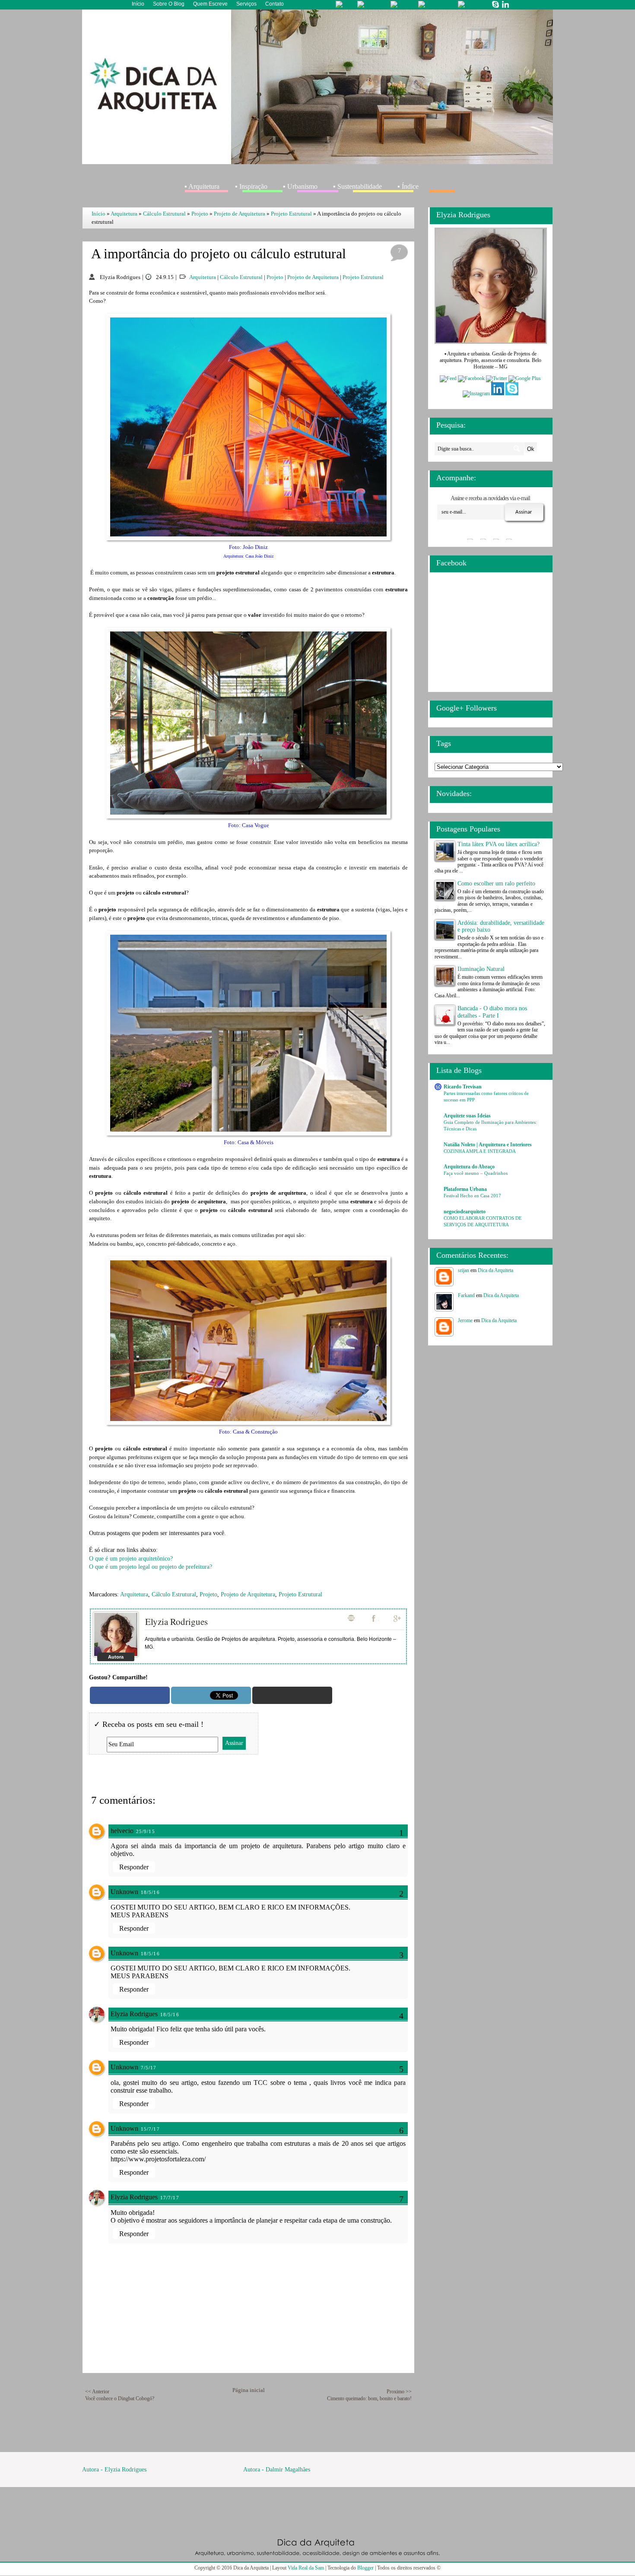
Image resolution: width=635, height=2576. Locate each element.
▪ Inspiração (251, 186)
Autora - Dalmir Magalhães (277, 2470)
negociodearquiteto (465, 1212)
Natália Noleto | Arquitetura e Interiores (488, 1145)
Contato (275, 4)
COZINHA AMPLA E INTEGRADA (480, 1151)
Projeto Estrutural (291, 214)
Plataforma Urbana (465, 1189)
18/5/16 (150, 1892)
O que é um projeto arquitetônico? (131, 1559)
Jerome (465, 1320)
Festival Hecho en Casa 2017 (472, 1196)
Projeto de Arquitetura (240, 214)
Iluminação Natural (481, 969)
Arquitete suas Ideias (467, 1116)
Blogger (365, 2568)
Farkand (466, 1295)
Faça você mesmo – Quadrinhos (476, 1173)
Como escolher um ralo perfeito (496, 884)
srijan (464, 1270)
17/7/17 (170, 2198)
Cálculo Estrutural (164, 214)
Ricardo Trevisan (463, 1087)
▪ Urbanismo (300, 186)
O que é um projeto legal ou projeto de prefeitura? (151, 1567)
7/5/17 (149, 2068)
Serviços (246, 4)
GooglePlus (398, 1618)
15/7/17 (150, 2129)
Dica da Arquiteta (495, 1270)
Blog (351, 1618)
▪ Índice (408, 186)
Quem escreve (210, 4)
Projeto (200, 214)
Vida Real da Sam (306, 2568)
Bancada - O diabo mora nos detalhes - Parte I (492, 1012)
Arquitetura (124, 214)
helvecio (122, 1831)
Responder (134, 1867)
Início (138, 4)
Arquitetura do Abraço (469, 1167)
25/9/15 (146, 1831)
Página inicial (249, 2390)
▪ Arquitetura (202, 186)
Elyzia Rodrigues (176, 1621)
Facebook (375, 1618)
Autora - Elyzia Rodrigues (114, 2470)
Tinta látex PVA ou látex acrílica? (498, 844)
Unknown (124, 1892)
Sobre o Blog (169, 4)
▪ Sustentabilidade (357, 186)
